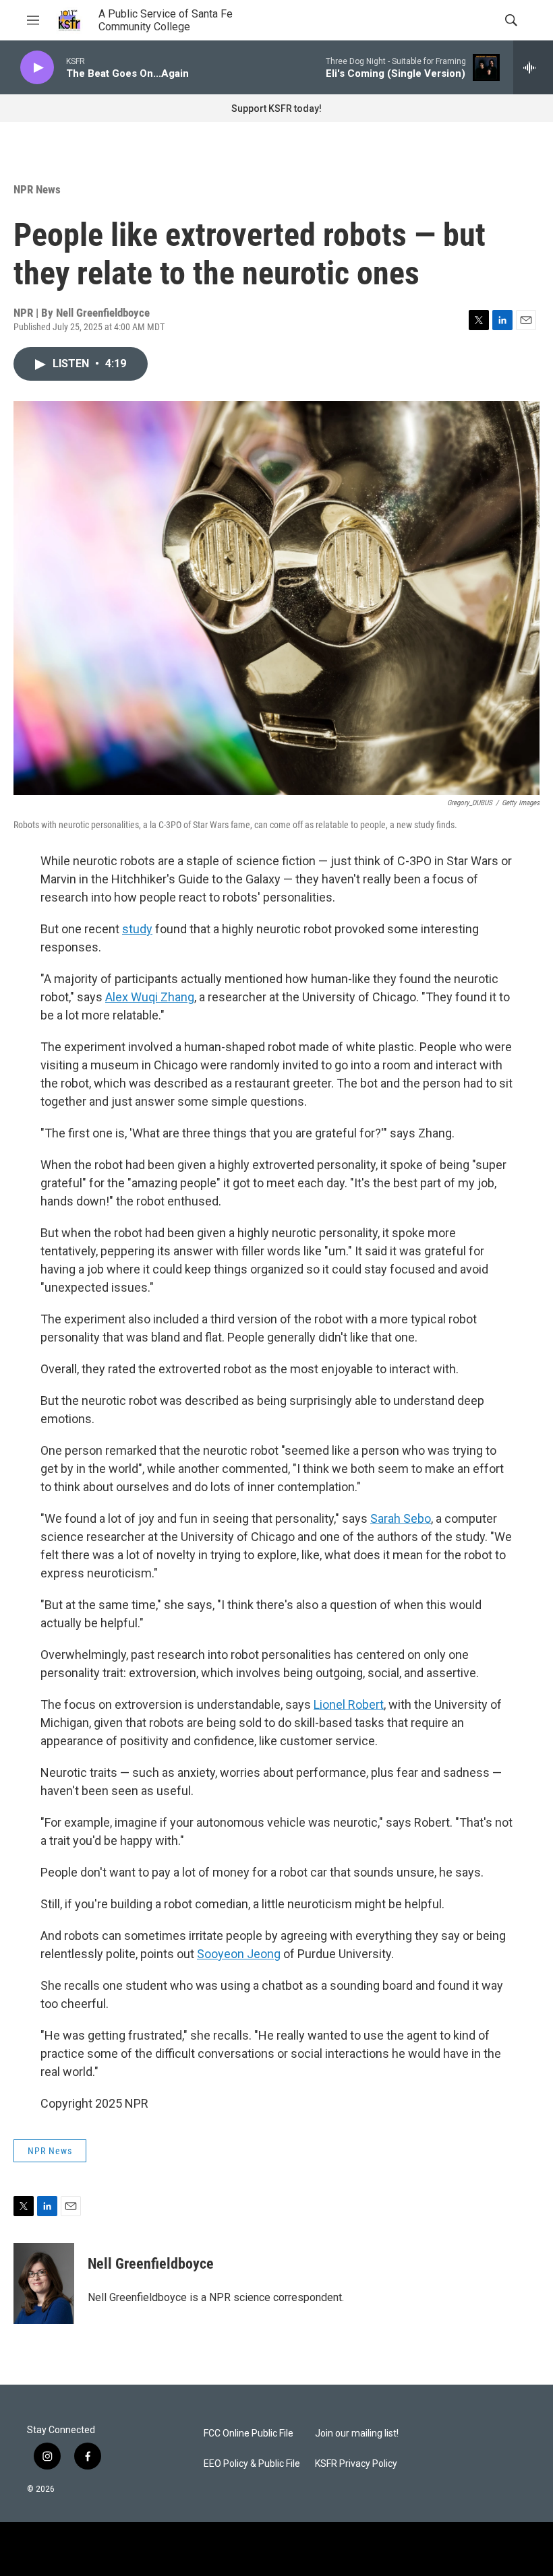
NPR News (37, 189)
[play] (37, 68)
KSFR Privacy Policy (356, 2464)
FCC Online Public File (249, 2433)
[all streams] (533, 67)
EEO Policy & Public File (252, 2464)
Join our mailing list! (357, 2433)
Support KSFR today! (276, 108)
